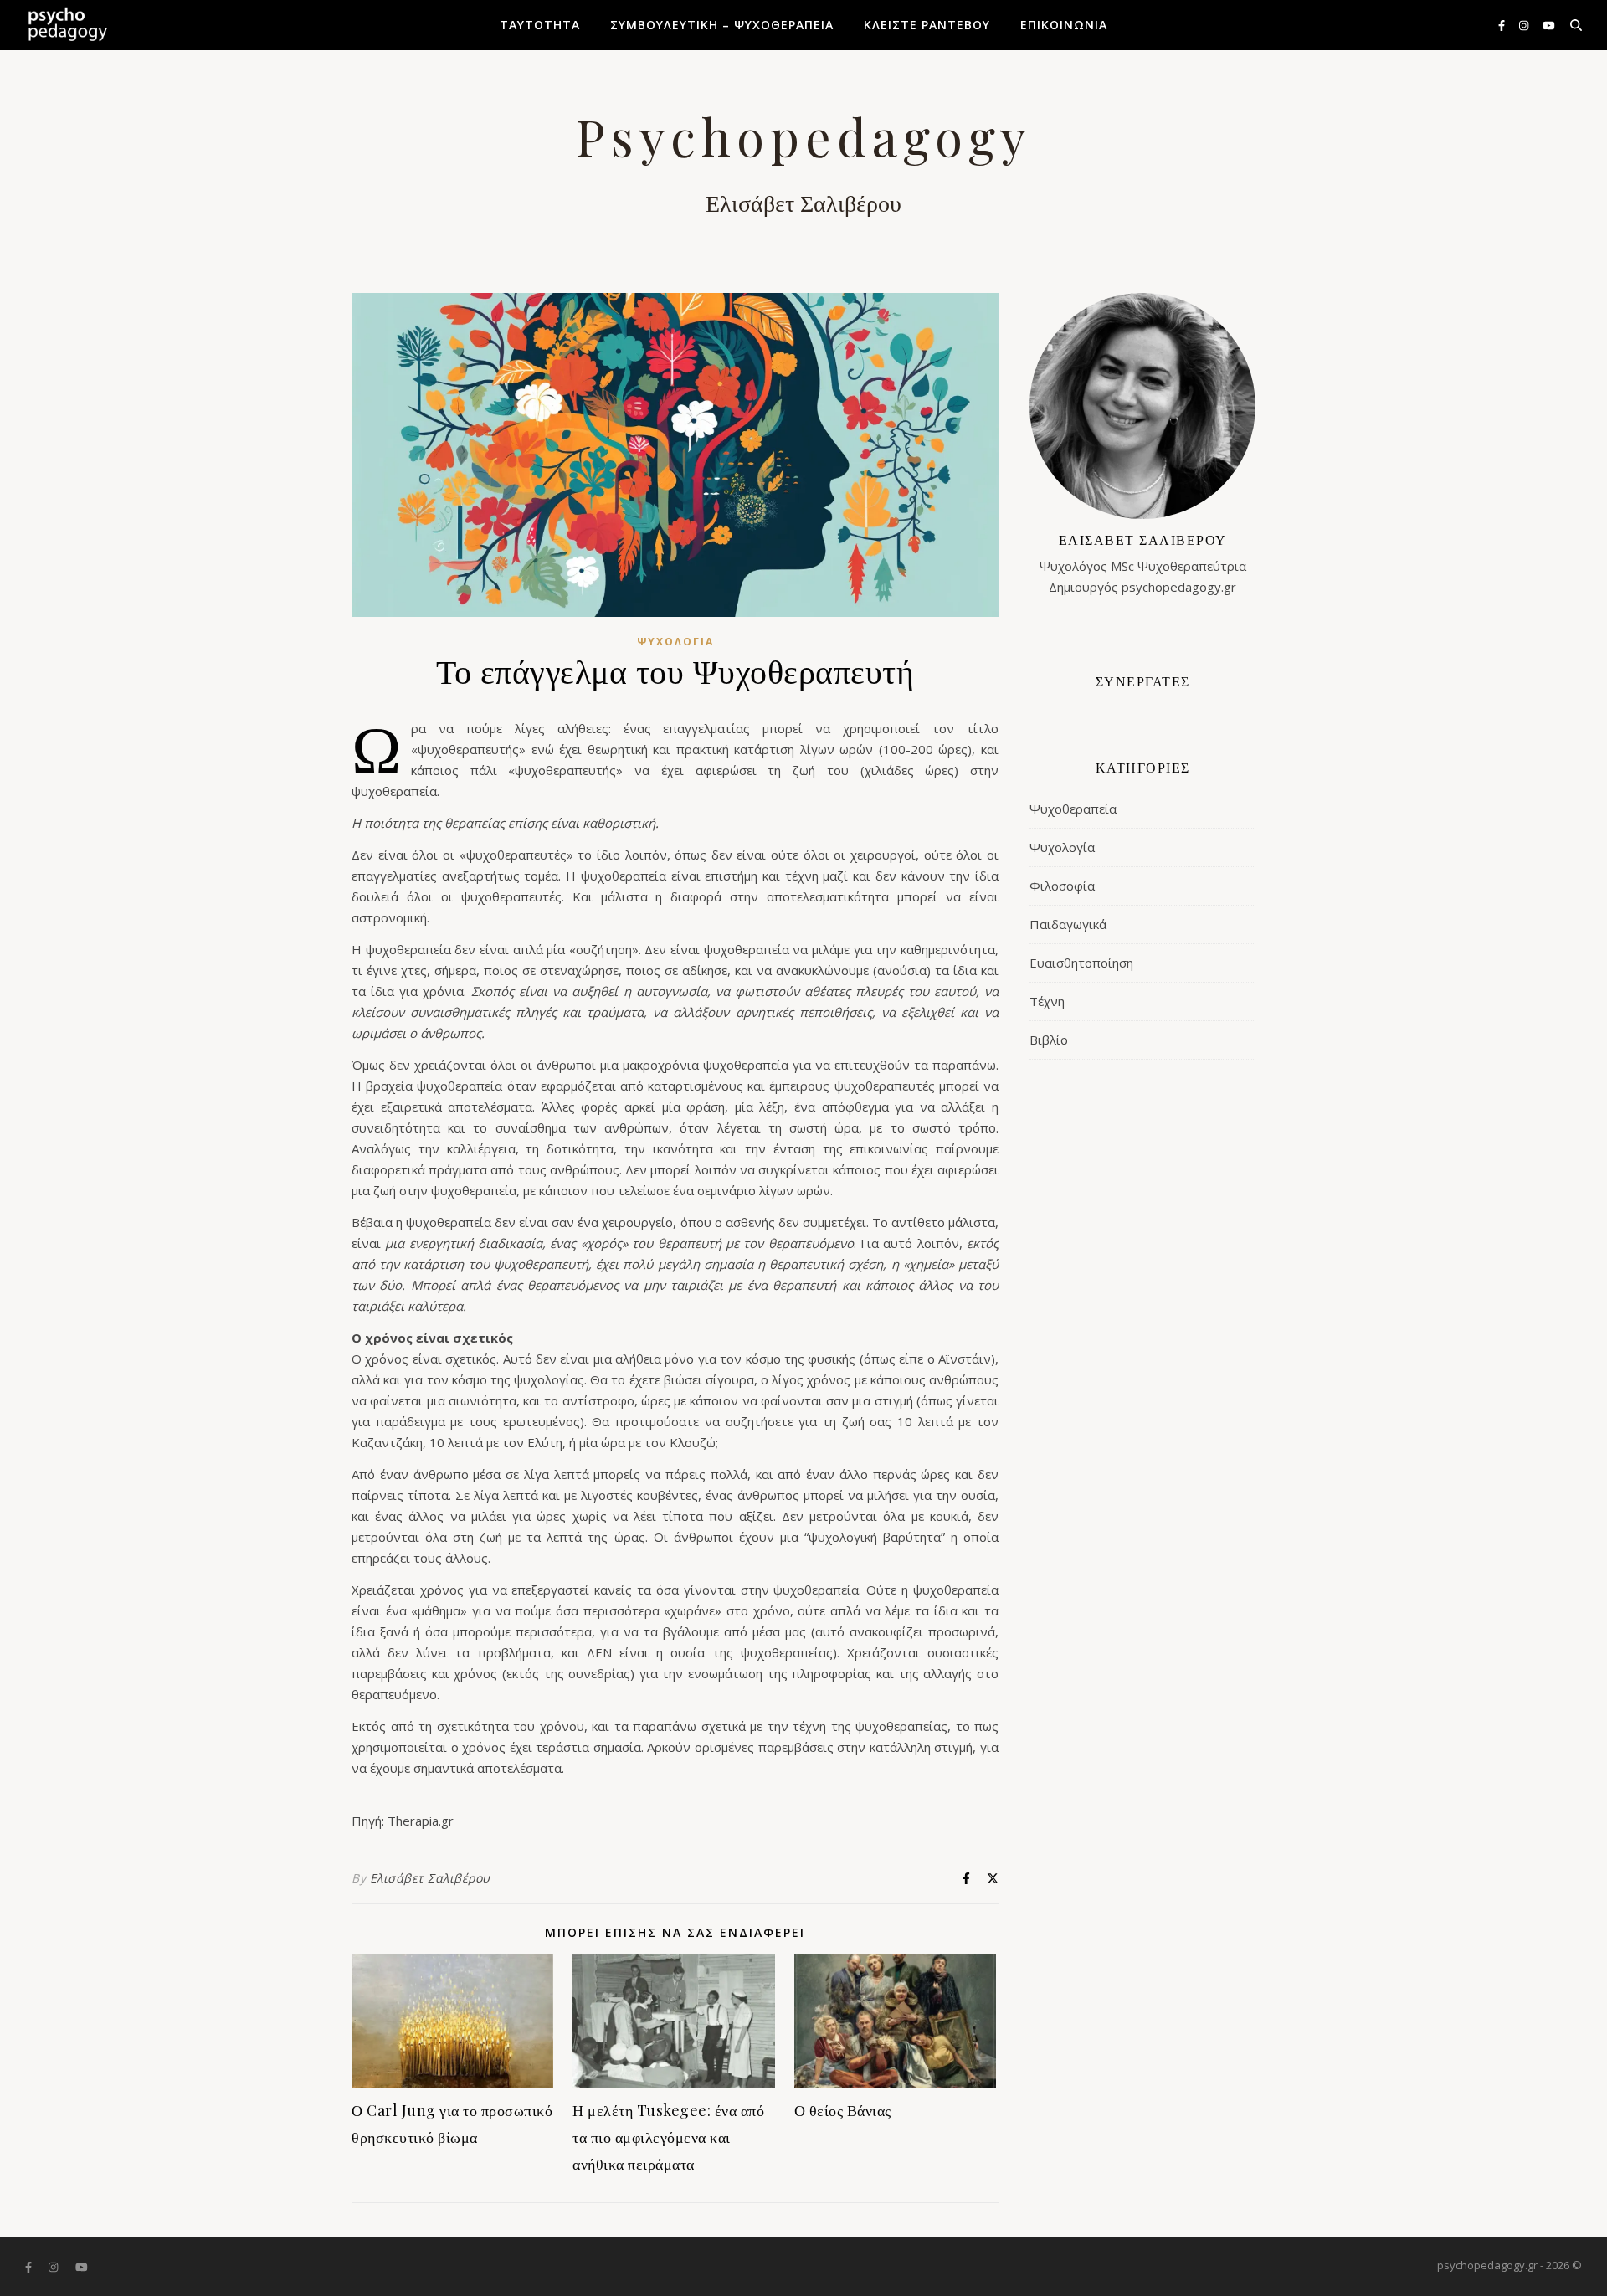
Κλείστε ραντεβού (927, 25)
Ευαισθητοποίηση (1081, 963)
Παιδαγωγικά (1068, 924)
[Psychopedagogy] (67, 25)
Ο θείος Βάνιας (843, 2110)
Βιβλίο (1049, 1040)
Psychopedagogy (803, 136)
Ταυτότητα (540, 25)
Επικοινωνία (1064, 25)
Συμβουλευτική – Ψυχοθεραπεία (722, 25)
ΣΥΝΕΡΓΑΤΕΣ (1143, 681)
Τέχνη (1047, 1001)
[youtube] (1549, 25)
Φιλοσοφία (1062, 886)
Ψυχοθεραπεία (1073, 809)
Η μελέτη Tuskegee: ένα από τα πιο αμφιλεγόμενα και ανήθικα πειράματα (668, 2137)
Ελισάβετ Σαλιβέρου (430, 1878)
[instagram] (1525, 25)
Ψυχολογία (675, 642)
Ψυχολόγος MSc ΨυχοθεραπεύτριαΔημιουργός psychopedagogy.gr (1143, 563)
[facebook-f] (1503, 25)
